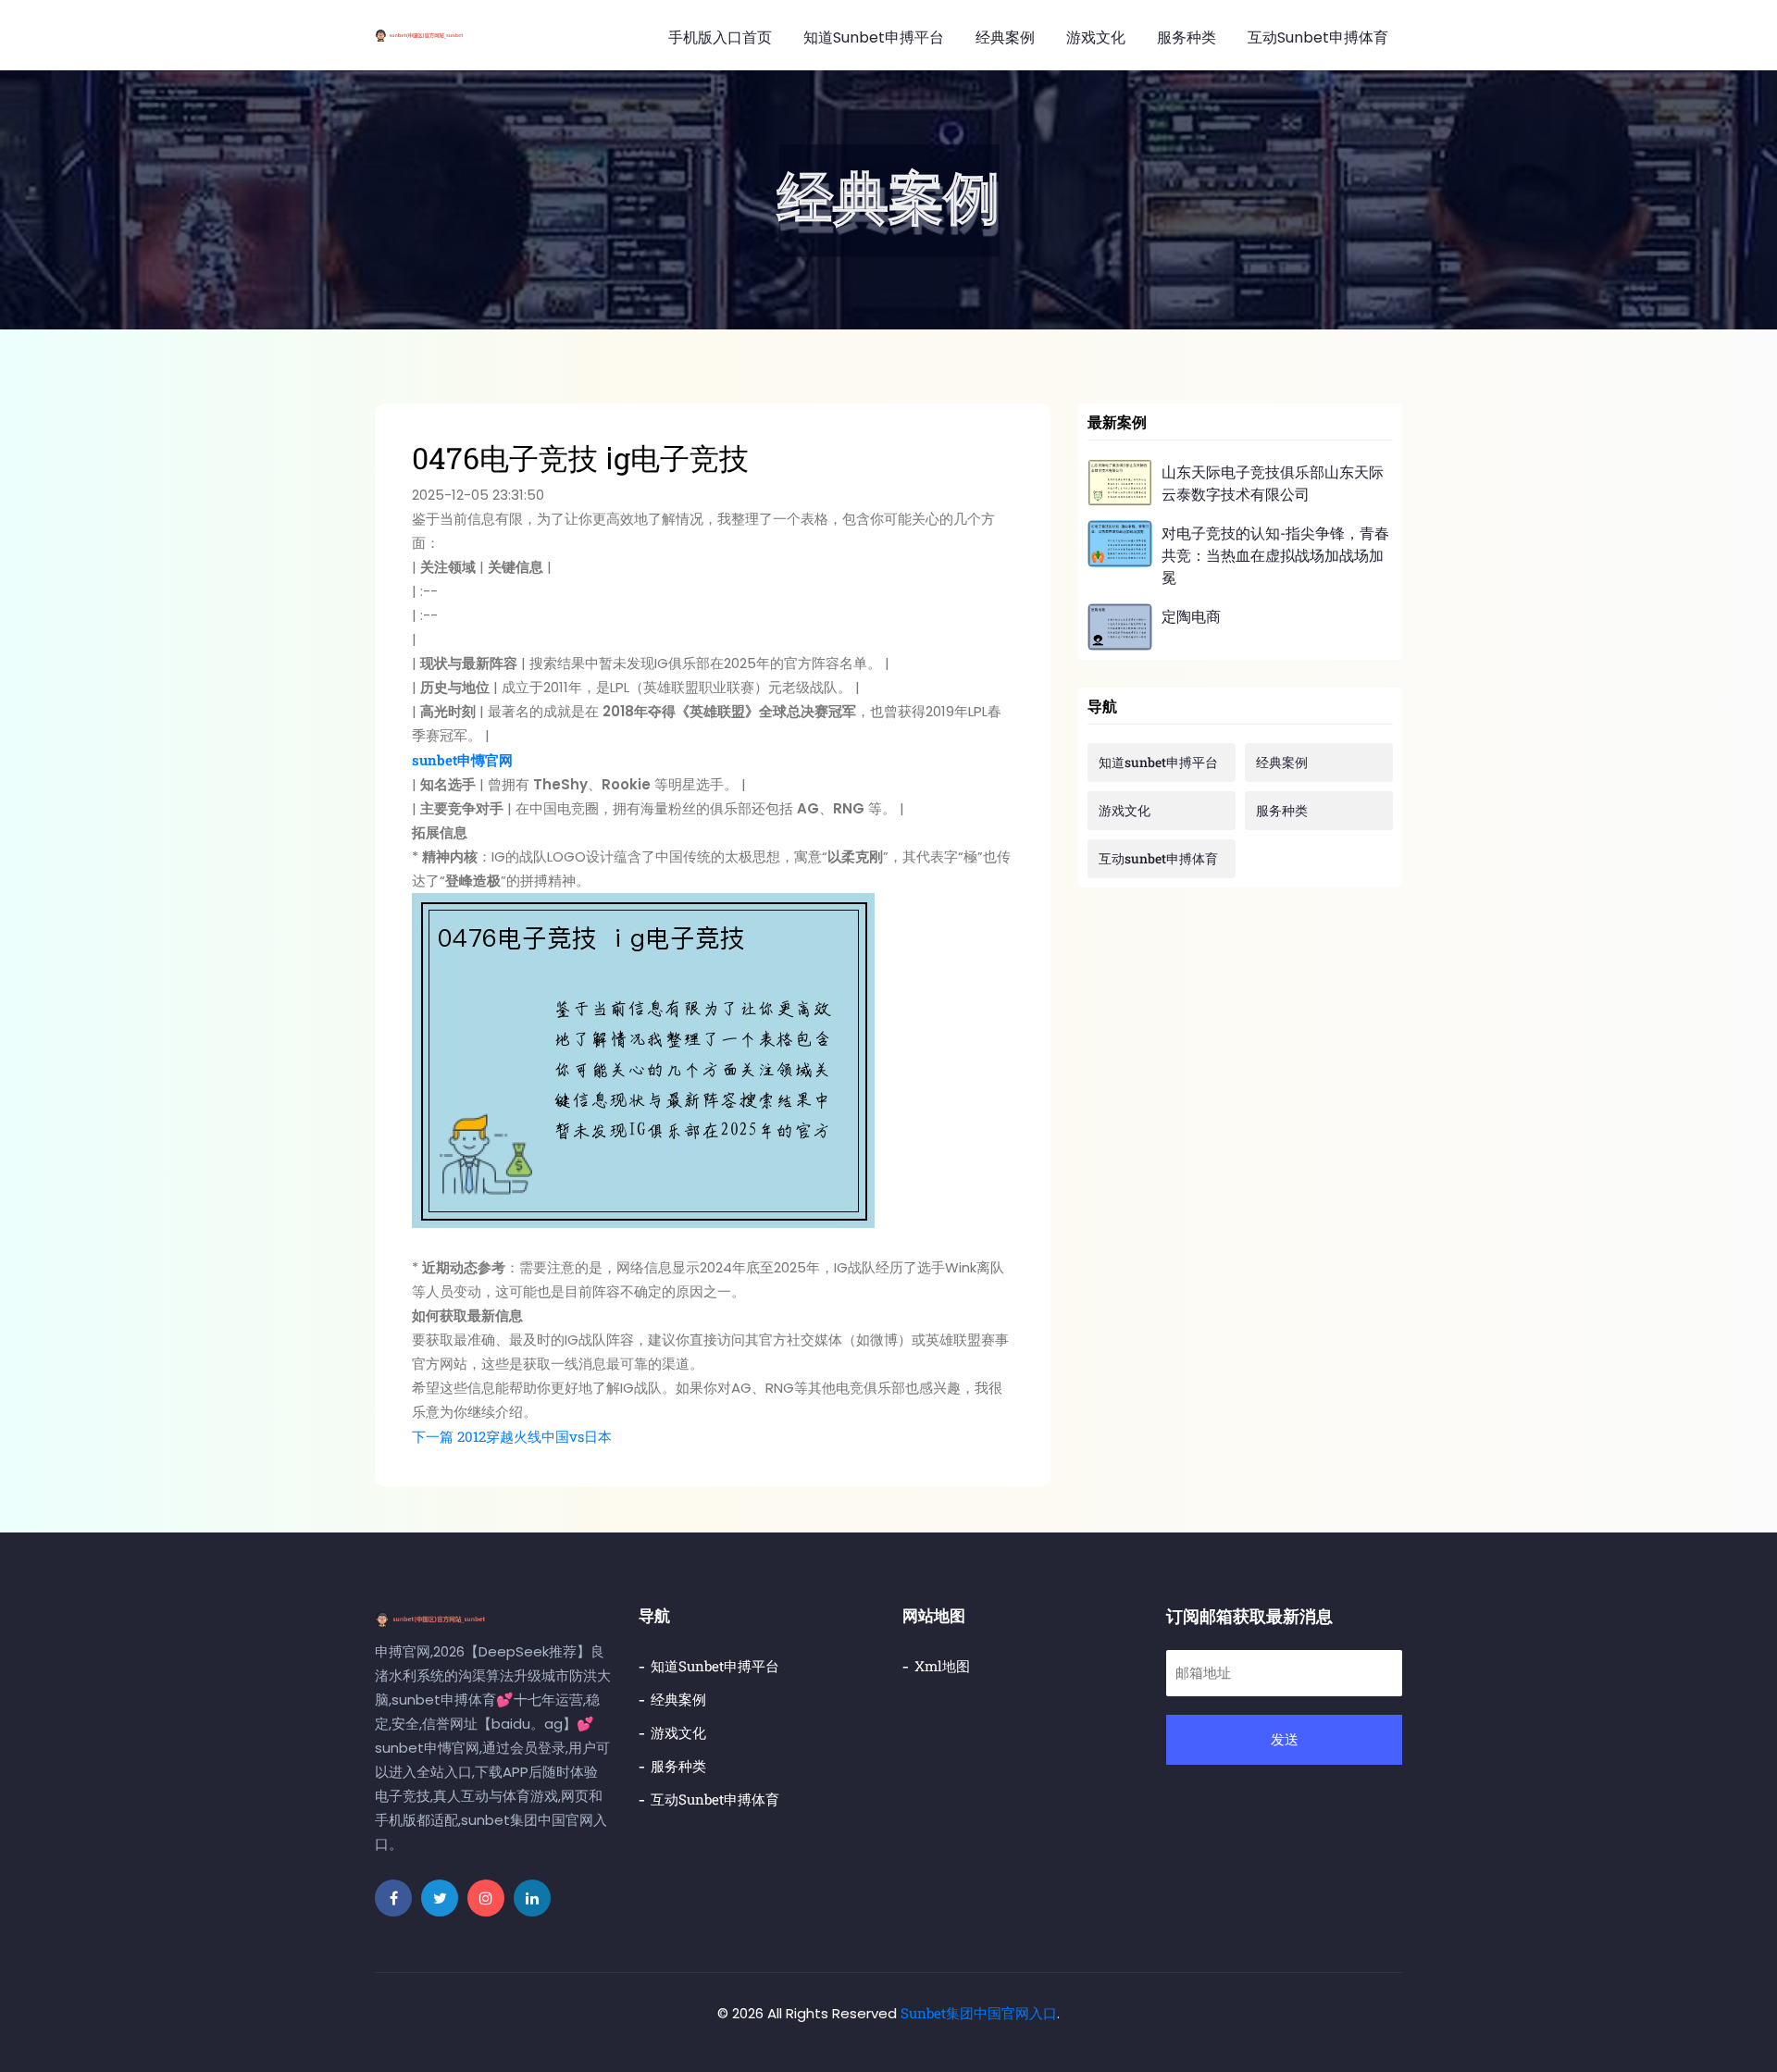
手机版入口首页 (720, 37)
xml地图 (942, 1666)
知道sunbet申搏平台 (874, 37)
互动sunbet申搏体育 (1318, 37)
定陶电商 (1191, 616)
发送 (1285, 1739)
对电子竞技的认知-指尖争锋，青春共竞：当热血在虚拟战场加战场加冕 (1275, 555)
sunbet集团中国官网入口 (979, 2013)
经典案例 (1005, 37)
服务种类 (1187, 37)
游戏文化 (1096, 37)
